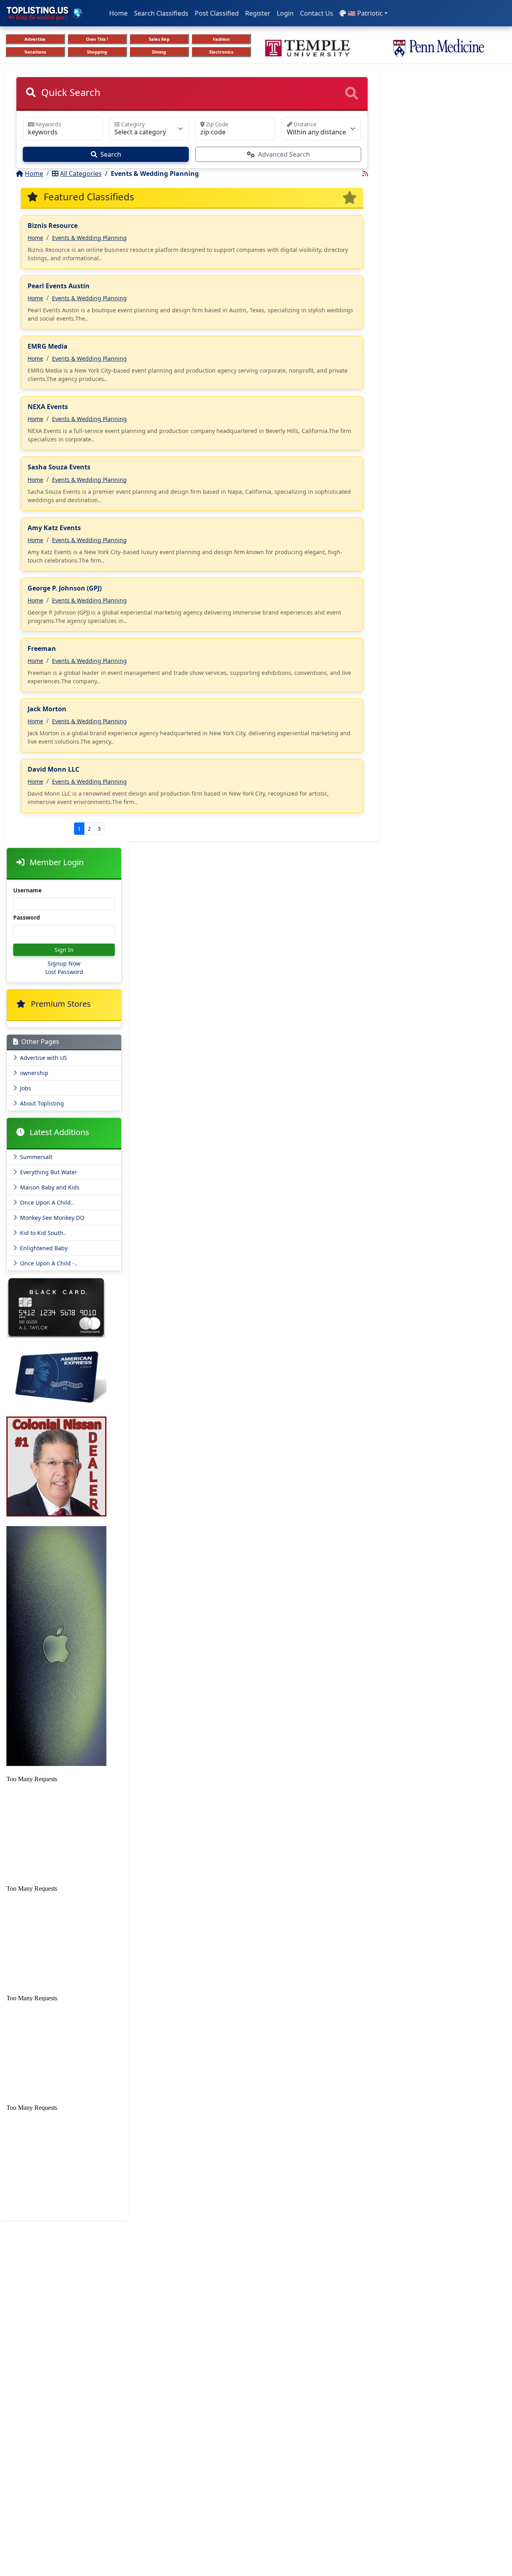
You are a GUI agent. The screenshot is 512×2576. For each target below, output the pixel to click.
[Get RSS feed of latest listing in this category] (365, 174)
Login (285, 13)
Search (111, 154)
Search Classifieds (161, 13)
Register (258, 13)
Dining (159, 52)
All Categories (81, 174)
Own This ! (97, 39)
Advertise (35, 39)
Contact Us (317, 13)
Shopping (97, 52)
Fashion (221, 39)
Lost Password (64, 972)
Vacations (35, 52)
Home (118, 13)
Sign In (64, 950)
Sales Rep (159, 39)
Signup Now (64, 963)
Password (27, 917)
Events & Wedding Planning (89, 238)
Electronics (221, 52)
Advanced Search (284, 154)
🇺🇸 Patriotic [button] (365, 13)
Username (27, 890)
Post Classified (217, 13)
